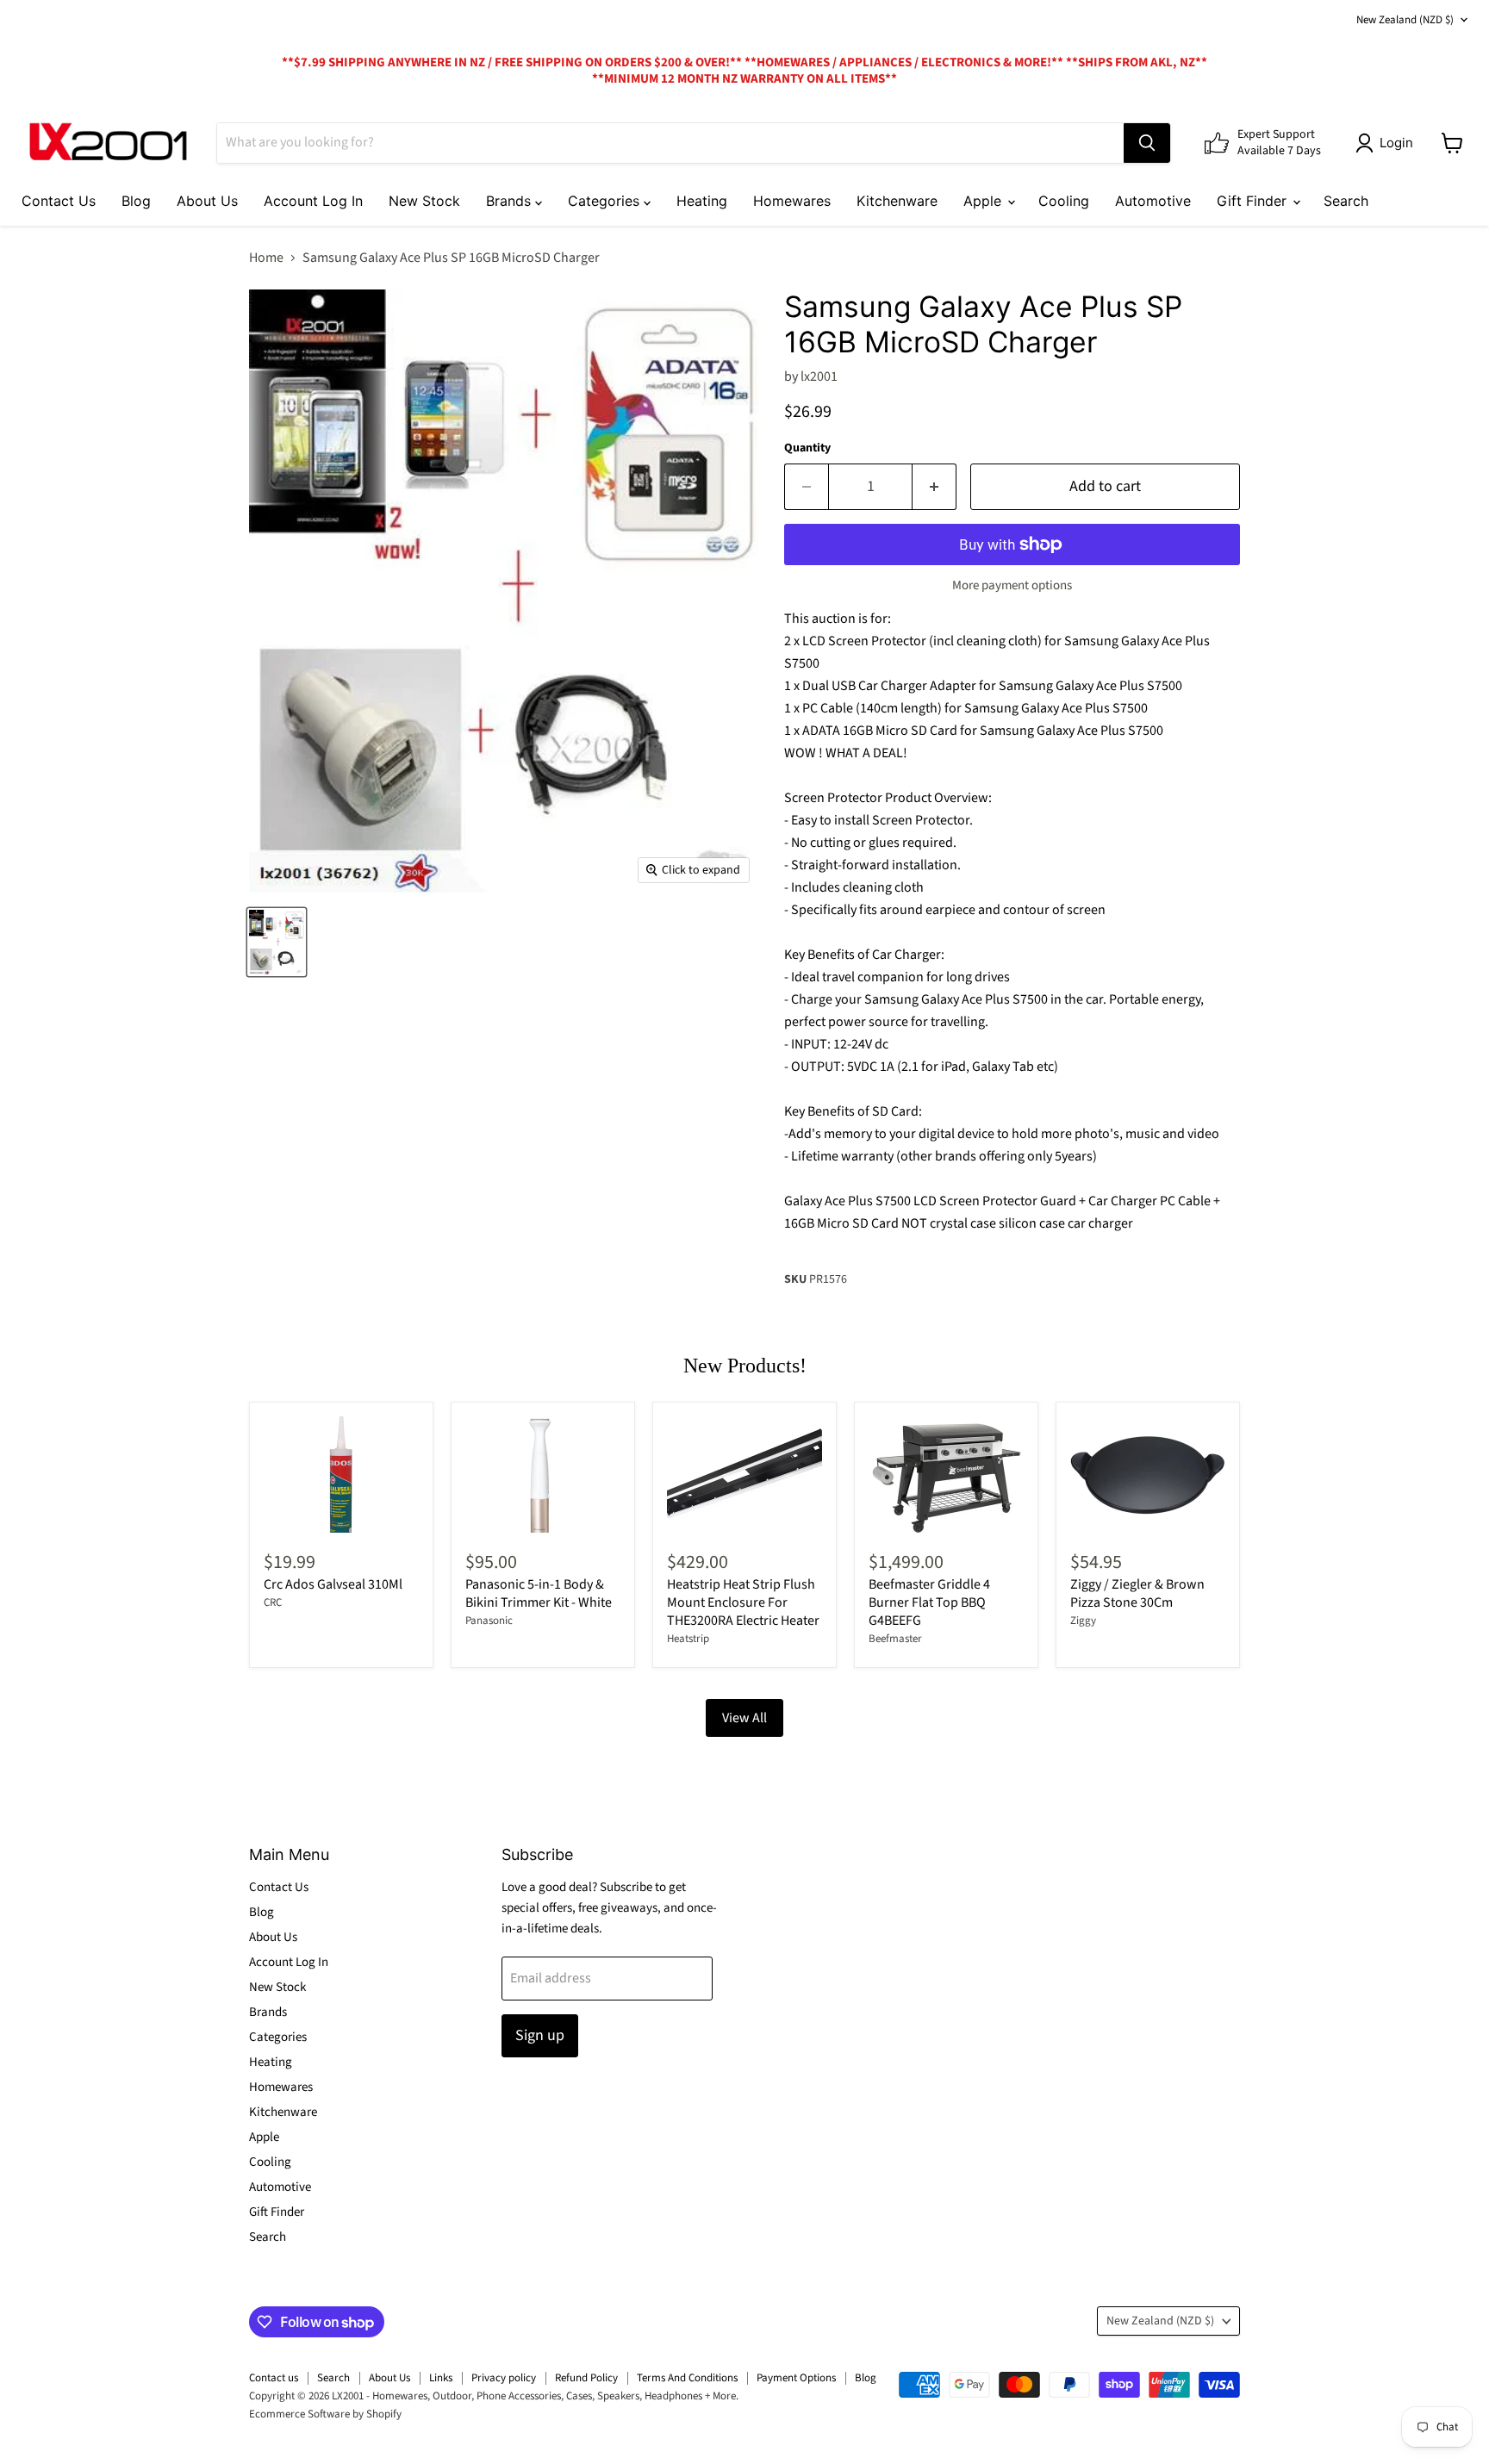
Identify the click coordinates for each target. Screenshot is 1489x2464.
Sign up (540, 2035)
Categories (606, 201)
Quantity (807, 448)
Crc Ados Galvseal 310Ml (333, 1584)
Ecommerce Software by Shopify (325, 2414)
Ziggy (1083, 1621)
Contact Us (59, 201)
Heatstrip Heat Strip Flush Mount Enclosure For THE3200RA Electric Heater (743, 1602)
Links (441, 2378)
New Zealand (1405, 20)
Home (266, 258)
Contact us (274, 2378)
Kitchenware (897, 201)
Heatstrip (688, 1639)
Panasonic (489, 1621)
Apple (984, 201)
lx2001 (819, 376)
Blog (136, 201)
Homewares (792, 201)
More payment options (1012, 585)
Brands (511, 201)
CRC (273, 1602)
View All (744, 1718)
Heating (702, 201)
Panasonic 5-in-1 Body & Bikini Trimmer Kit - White (539, 1593)
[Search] (1147, 143)
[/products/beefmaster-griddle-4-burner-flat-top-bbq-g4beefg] (946, 1475)
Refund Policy (586, 2378)
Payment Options (796, 2378)
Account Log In (313, 201)
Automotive (1153, 201)
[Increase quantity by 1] (935, 487)
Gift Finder (1254, 201)
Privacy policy (504, 2378)
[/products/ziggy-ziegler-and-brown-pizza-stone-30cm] (1148, 1475)
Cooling (1064, 201)
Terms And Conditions (687, 2378)
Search (1346, 201)
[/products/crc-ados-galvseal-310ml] (341, 1475)
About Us (207, 201)
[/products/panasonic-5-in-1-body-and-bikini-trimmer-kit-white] (543, 1475)
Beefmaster (895, 1639)
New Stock (424, 201)
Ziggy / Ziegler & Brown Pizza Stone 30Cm (1137, 1593)
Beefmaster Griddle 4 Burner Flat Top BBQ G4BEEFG (929, 1602)
